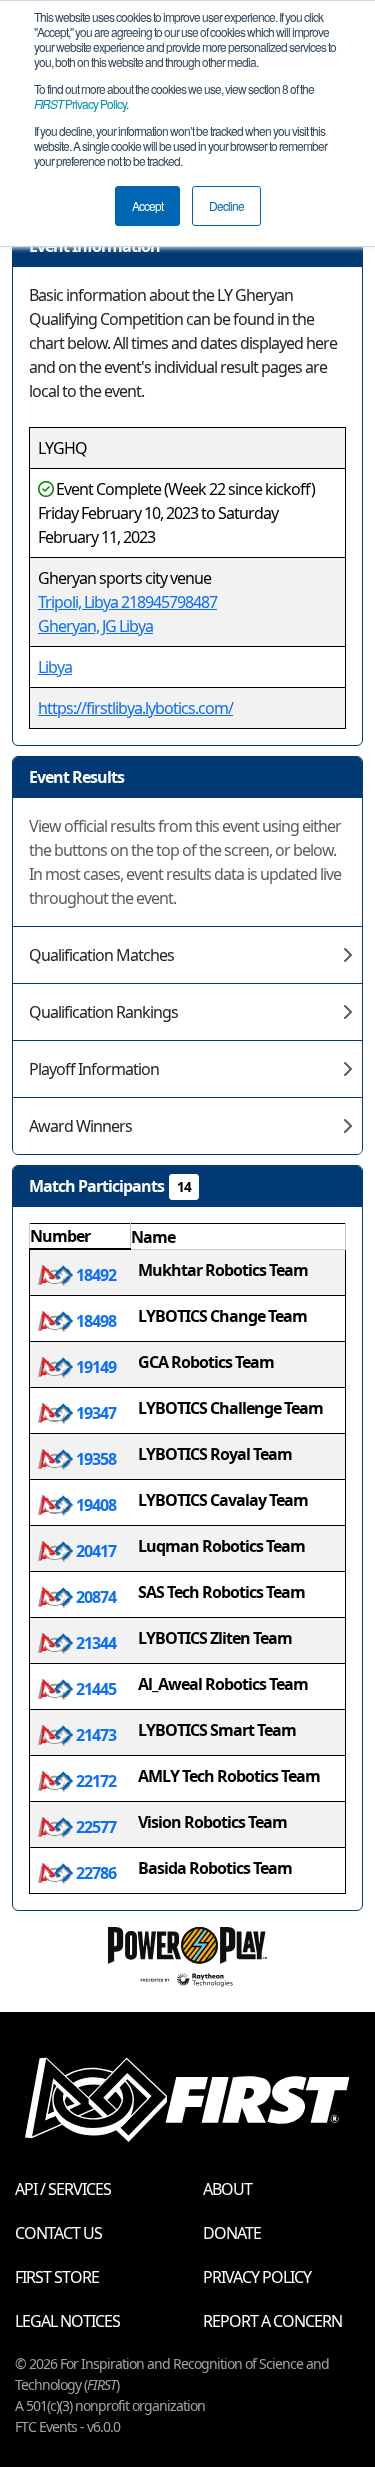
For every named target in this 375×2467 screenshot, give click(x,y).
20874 (94, 1597)
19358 (94, 1459)
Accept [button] (147, 205)
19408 (94, 1505)
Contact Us (58, 2233)
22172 (94, 1781)
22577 (94, 1827)
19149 (94, 1367)
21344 (94, 1643)
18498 (94, 1321)
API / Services (63, 2189)
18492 (94, 1275)
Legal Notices (67, 2321)
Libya (55, 667)
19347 (94, 1413)
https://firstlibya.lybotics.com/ (135, 708)
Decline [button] (226, 205)
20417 (94, 1551)
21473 (94, 1735)
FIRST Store (57, 2277)
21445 (94, 1689)
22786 (94, 1873)
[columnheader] (80, 1237)
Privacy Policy (80, 103)
